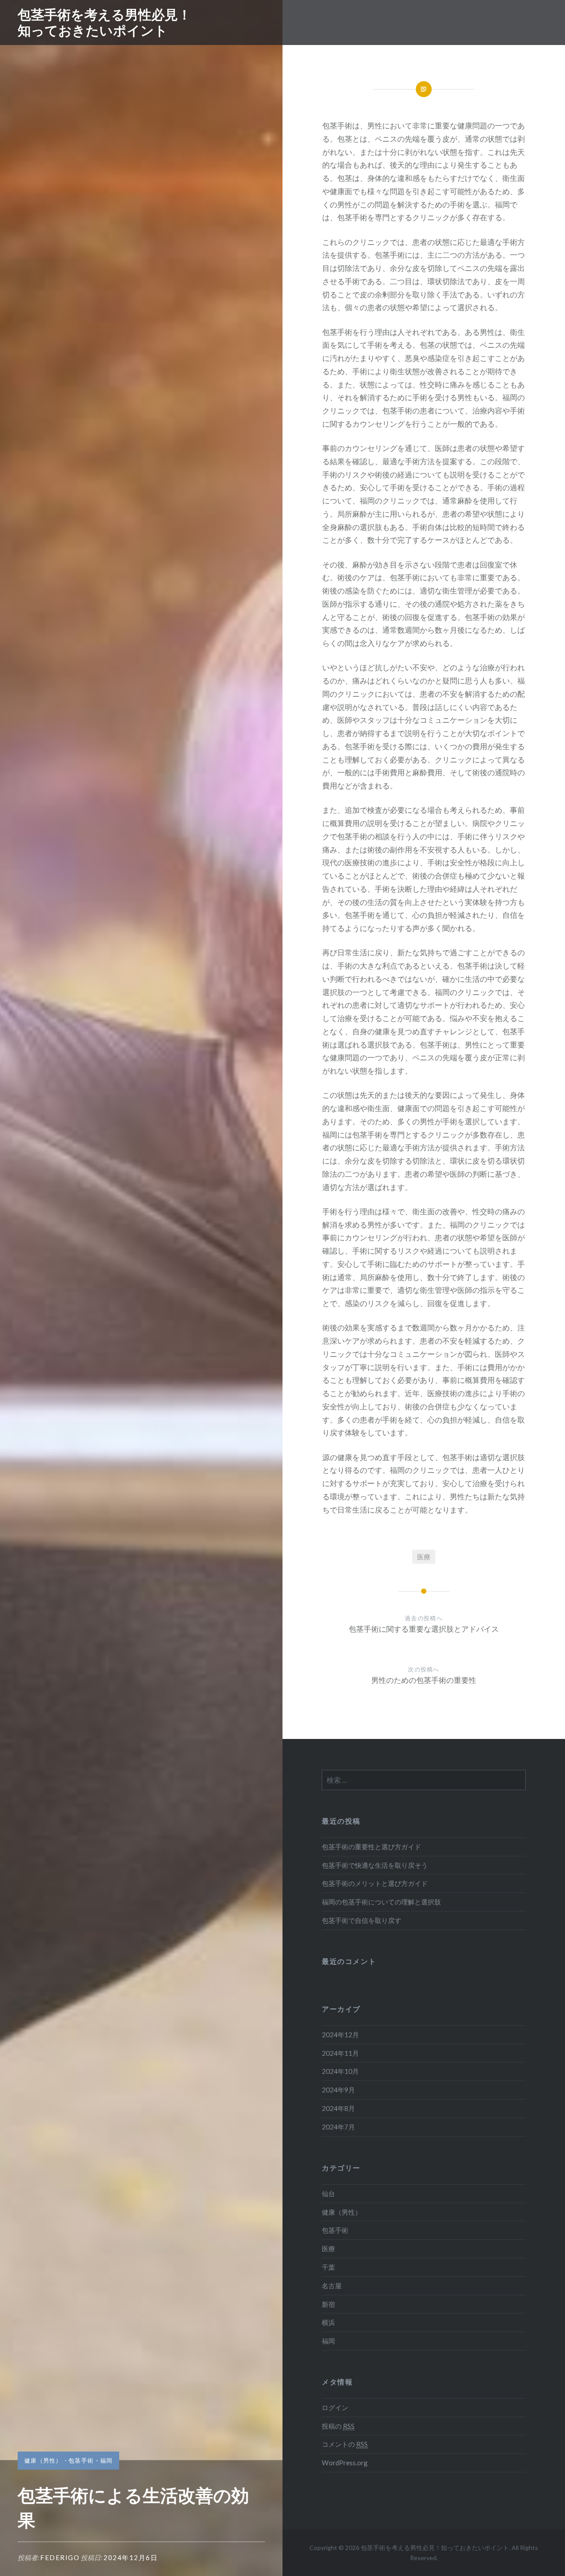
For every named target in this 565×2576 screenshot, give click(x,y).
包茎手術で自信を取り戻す (362, 1920)
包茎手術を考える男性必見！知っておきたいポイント (104, 22)
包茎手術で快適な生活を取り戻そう (375, 1865)
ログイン (335, 2407)
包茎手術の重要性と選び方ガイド (371, 1847)
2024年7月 (338, 2127)
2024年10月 (340, 2071)
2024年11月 (340, 2053)
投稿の (338, 2426)
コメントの (345, 2444)
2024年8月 (338, 2108)
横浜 (328, 2322)
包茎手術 (81, 2460)
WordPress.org (345, 2463)
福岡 (107, 2460)
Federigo (60, 2557)
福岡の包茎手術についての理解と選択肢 (381, 1902)
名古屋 (332, 2286)
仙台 (328, 2193)
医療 (424, 1557)
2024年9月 (338, 2090)
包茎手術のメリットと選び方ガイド (375, 1883)
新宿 (328, 2304)
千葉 (328, 2267)
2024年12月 (340, 2035)
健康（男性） (43, 2460)
